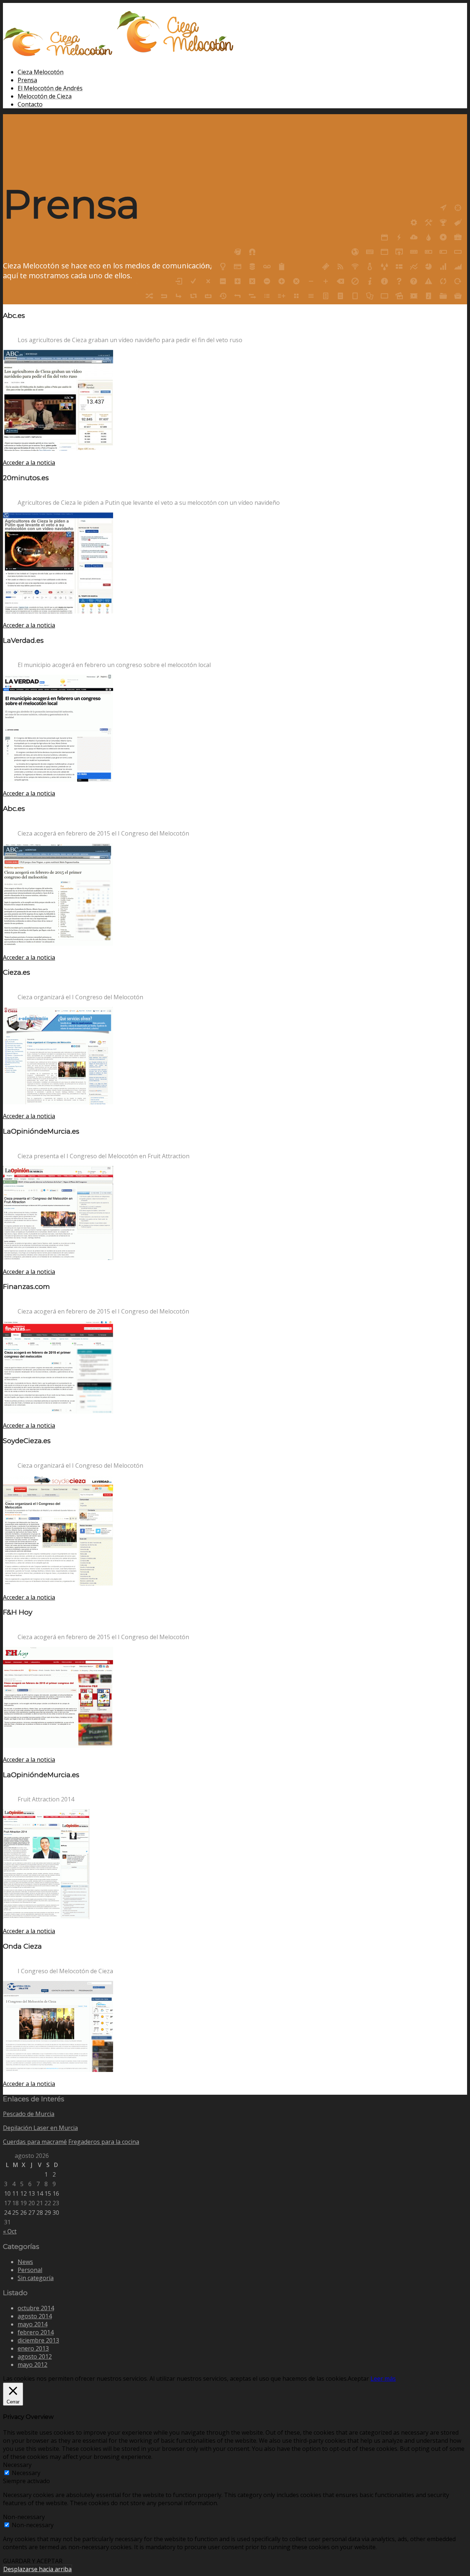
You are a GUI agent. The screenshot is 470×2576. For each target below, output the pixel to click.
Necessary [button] (17, 2465)
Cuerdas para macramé (35, 2142)
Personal (30, 2270)
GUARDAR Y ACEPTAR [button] (33, 2561)
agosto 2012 (35, 2356)
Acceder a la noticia (29, 463)
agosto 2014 (35, 2316)
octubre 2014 (36, 2308)
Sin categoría (36, 2278)
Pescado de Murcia (29, 2114)
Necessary (26, 2473)
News (25, 2262)
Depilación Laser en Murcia (40, 2128)
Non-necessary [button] (24, 2517)
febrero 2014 (36, 2332)
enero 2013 (33, 2348)
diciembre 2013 (38, 2340)
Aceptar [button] (358, 2378)
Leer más (383, 2378)
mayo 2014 (32, 2324)
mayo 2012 (32, 2365)
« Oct (10, 2231)
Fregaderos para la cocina (104, 2142)
